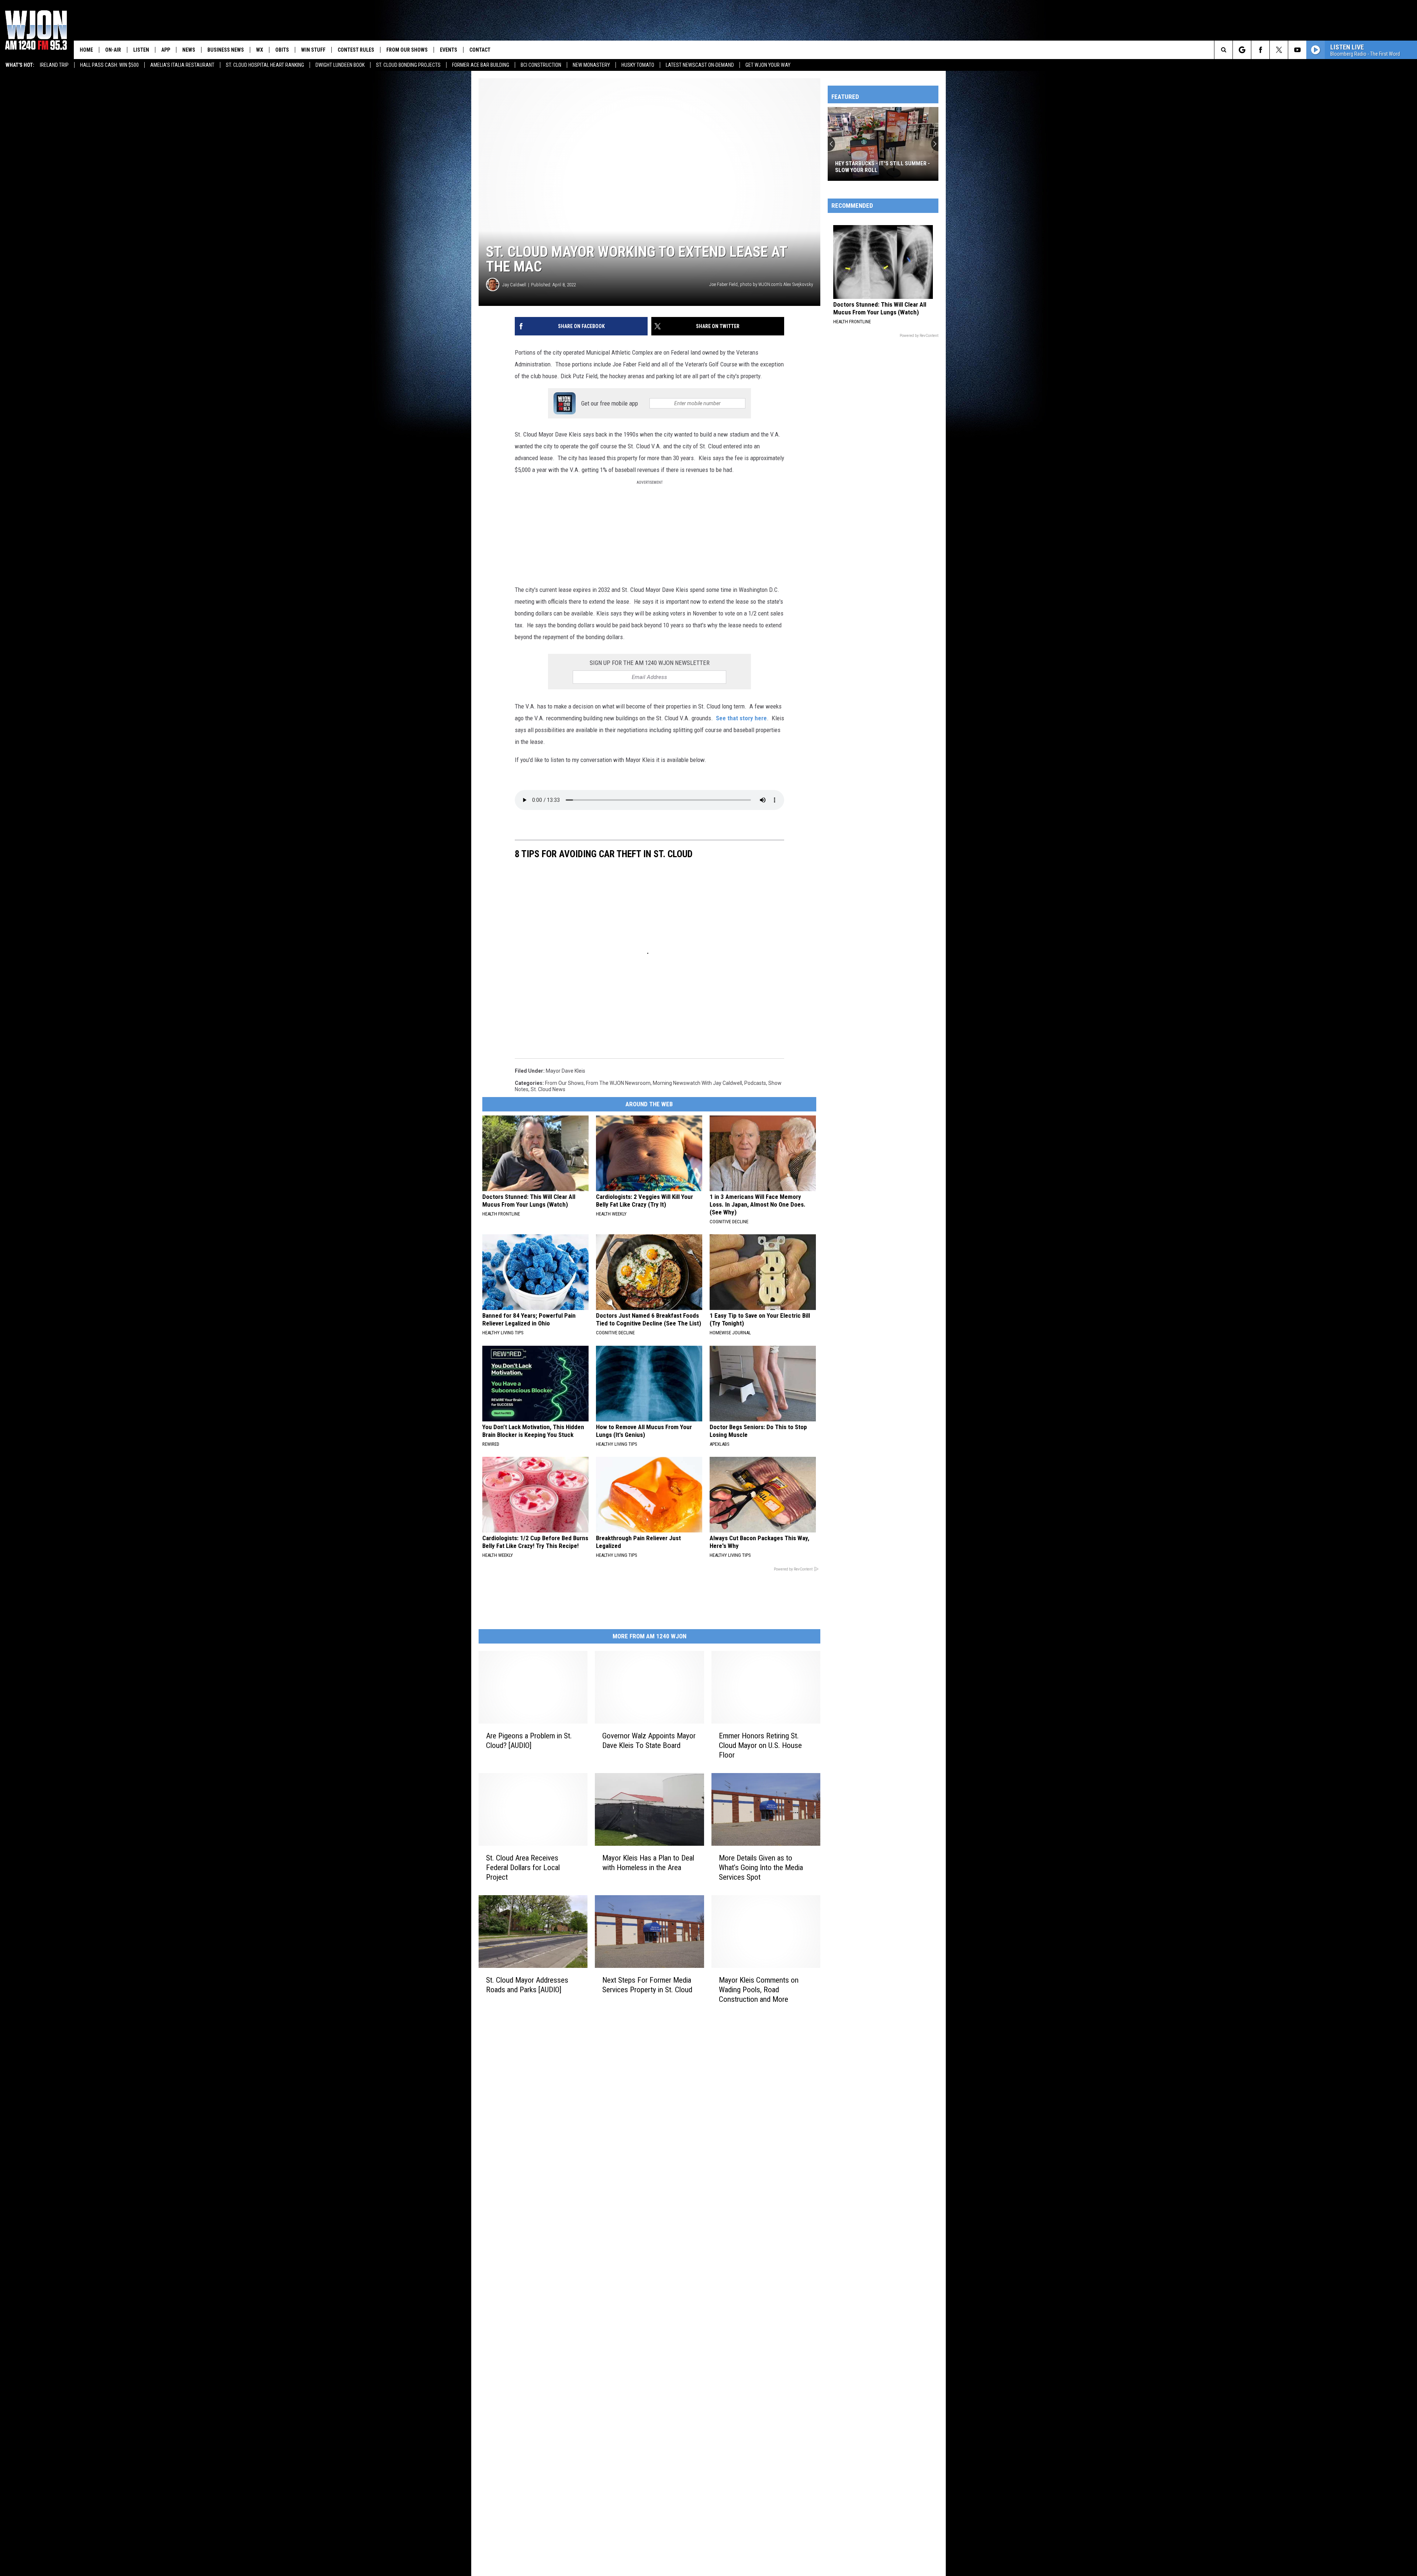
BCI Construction (541, 65)
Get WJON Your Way (768, 65)
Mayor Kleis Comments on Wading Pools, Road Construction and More (759, 1989)
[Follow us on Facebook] (1260, 50)
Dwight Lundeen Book (340, 65)
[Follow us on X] (1279, 50)
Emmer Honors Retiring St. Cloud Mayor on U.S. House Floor (760, 1745)
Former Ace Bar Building (481, 65)
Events (449, 50)
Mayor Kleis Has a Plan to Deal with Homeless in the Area (648, 1863)
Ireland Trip (54, 65)
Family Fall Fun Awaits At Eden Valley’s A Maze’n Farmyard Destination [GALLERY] (876, 167)
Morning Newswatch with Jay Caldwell (697, 1083)
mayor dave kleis (566, 1071)
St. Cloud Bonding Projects (408, 65)
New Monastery (591, 65)
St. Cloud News (548, 1089)
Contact (480, 50)
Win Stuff (313, 50)
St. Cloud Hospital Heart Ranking (265, 65)
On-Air (113, 50)
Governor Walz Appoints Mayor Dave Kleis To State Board (649, 1741)
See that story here (741, 718)
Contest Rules (356, 50)
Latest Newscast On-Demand (700, 65)
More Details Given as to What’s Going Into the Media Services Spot (761, 1868)
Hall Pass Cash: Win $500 (109, 65)
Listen (141, 50)
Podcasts (755, 1083)
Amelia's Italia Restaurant (182, 65)
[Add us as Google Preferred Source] (1242, 50)
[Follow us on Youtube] (1297, 50)
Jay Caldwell (514, 285)
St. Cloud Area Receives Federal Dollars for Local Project (523, 1868)
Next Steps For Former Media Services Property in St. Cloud (647, 1984)
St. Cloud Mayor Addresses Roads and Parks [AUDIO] (527, 1984)
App (166, 50)
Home (86, 50)
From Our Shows (407, 50)
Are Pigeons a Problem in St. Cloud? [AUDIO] (529, 1741)
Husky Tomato (638, 65)
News (189, 50)
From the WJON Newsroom (618, 1083)
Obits (282, 50)
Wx (260, 50)
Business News (226, 50)
